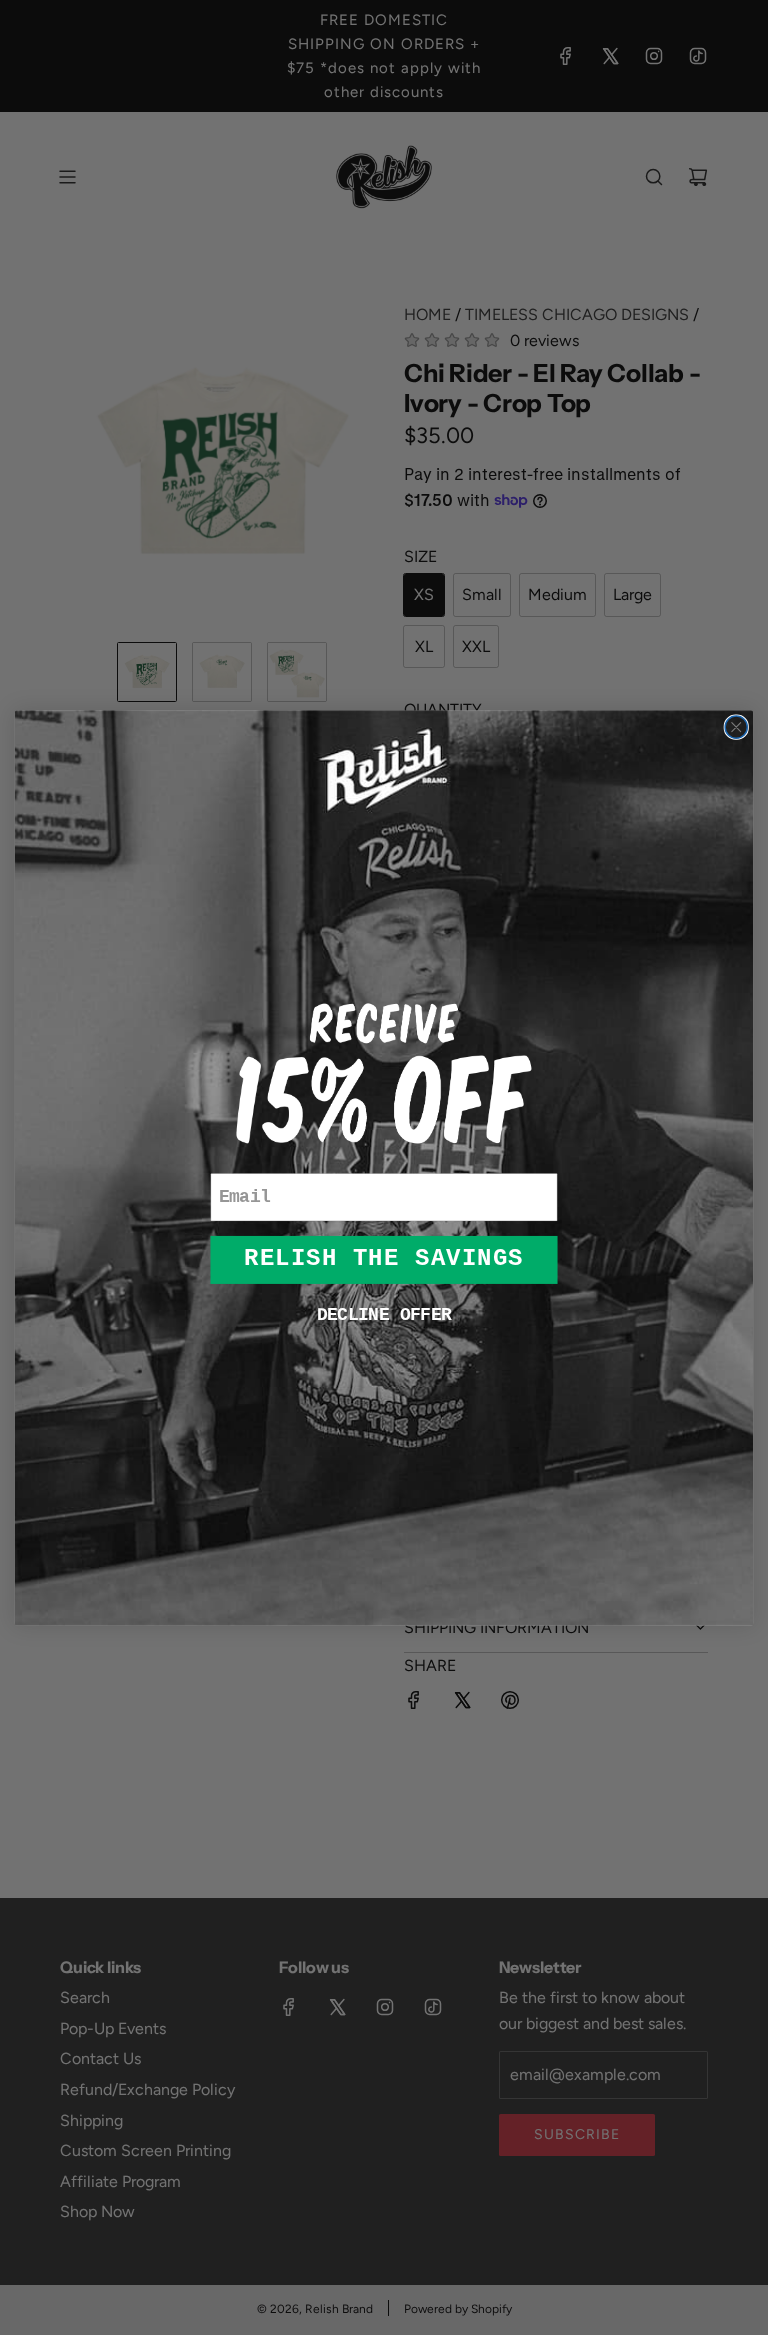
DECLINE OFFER (384, 1315)
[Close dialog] (736, 727)
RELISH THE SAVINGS (383, 1258)
